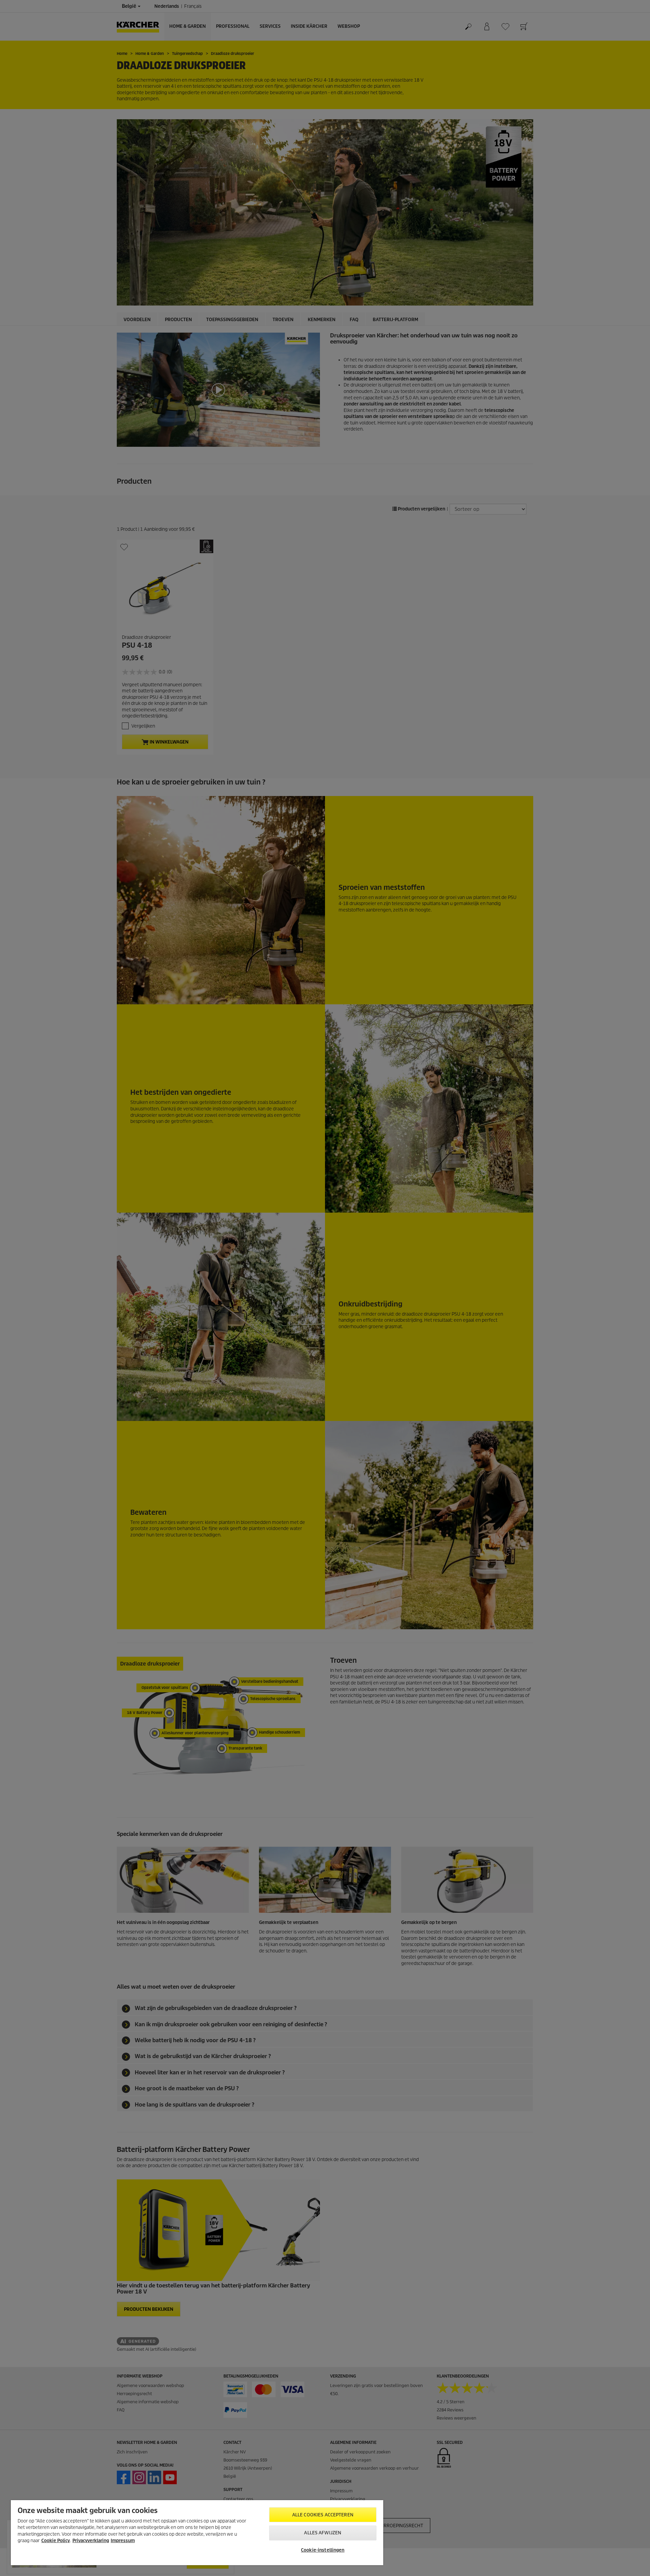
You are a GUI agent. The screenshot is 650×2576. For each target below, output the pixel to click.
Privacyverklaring (91, 2541)
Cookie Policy (56, 2541)
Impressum (123, 2541)
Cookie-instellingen (323, 2550)
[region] (197, 2533)
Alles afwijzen (323, 2533)
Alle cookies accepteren (323, 2515)
